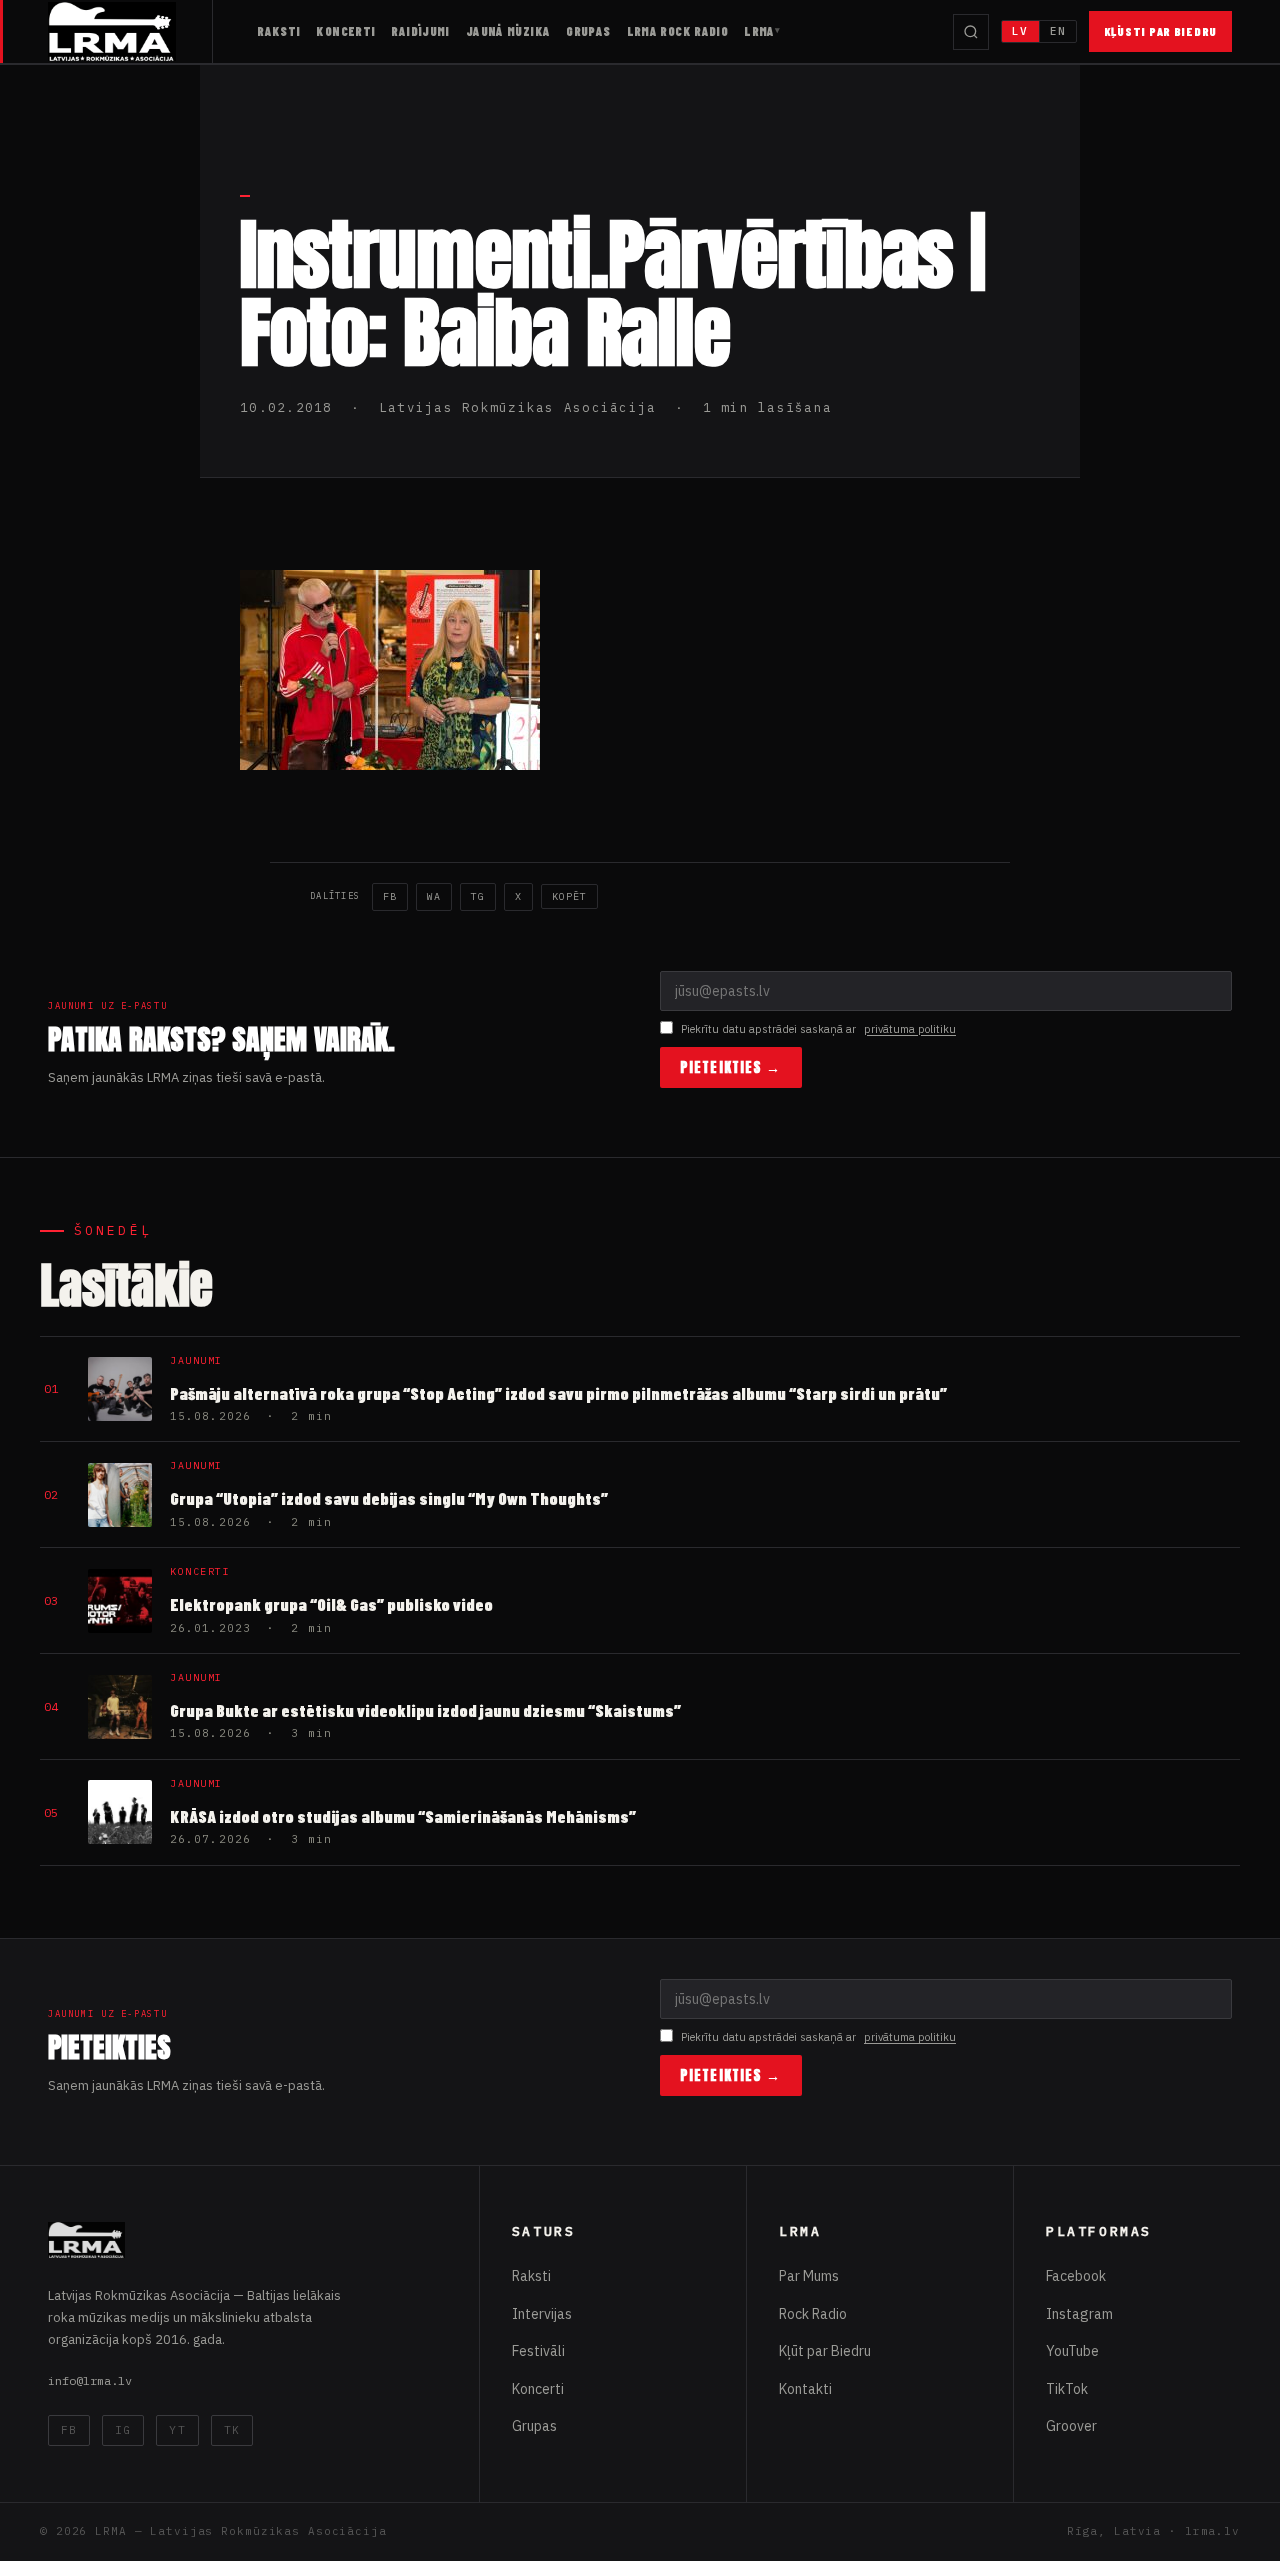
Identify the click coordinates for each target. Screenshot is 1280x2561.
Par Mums (809, 2276)
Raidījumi (420, 31)
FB (390, 896)
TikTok (1067, 2389)
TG (478, 896)
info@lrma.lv (90, 2380)
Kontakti (805, 2389)
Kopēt (569, 896)
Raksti (278, 31)
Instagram (1079, 2314)
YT (177, 2430)
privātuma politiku (910, 1029)
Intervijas (542, 2314)
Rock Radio (813, 2314)
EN (1058, 31)
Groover (1071, 2426)
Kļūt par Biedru (825, 2351)
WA (434, 896)
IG (123, 2430)
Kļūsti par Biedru (1160, 31)
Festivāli (538, 2351)
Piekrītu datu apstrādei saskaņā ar (818, 1029)
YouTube (1072, 2351)
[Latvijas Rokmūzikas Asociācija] (130, 31)
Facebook (1076, 2276)
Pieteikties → (731, 1067)
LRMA (759, 31)
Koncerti (345, 31)
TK (232, 2430)
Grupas (588, 31)
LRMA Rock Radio (678, 31)
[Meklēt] (971, 32)
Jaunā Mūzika (508, 31)
